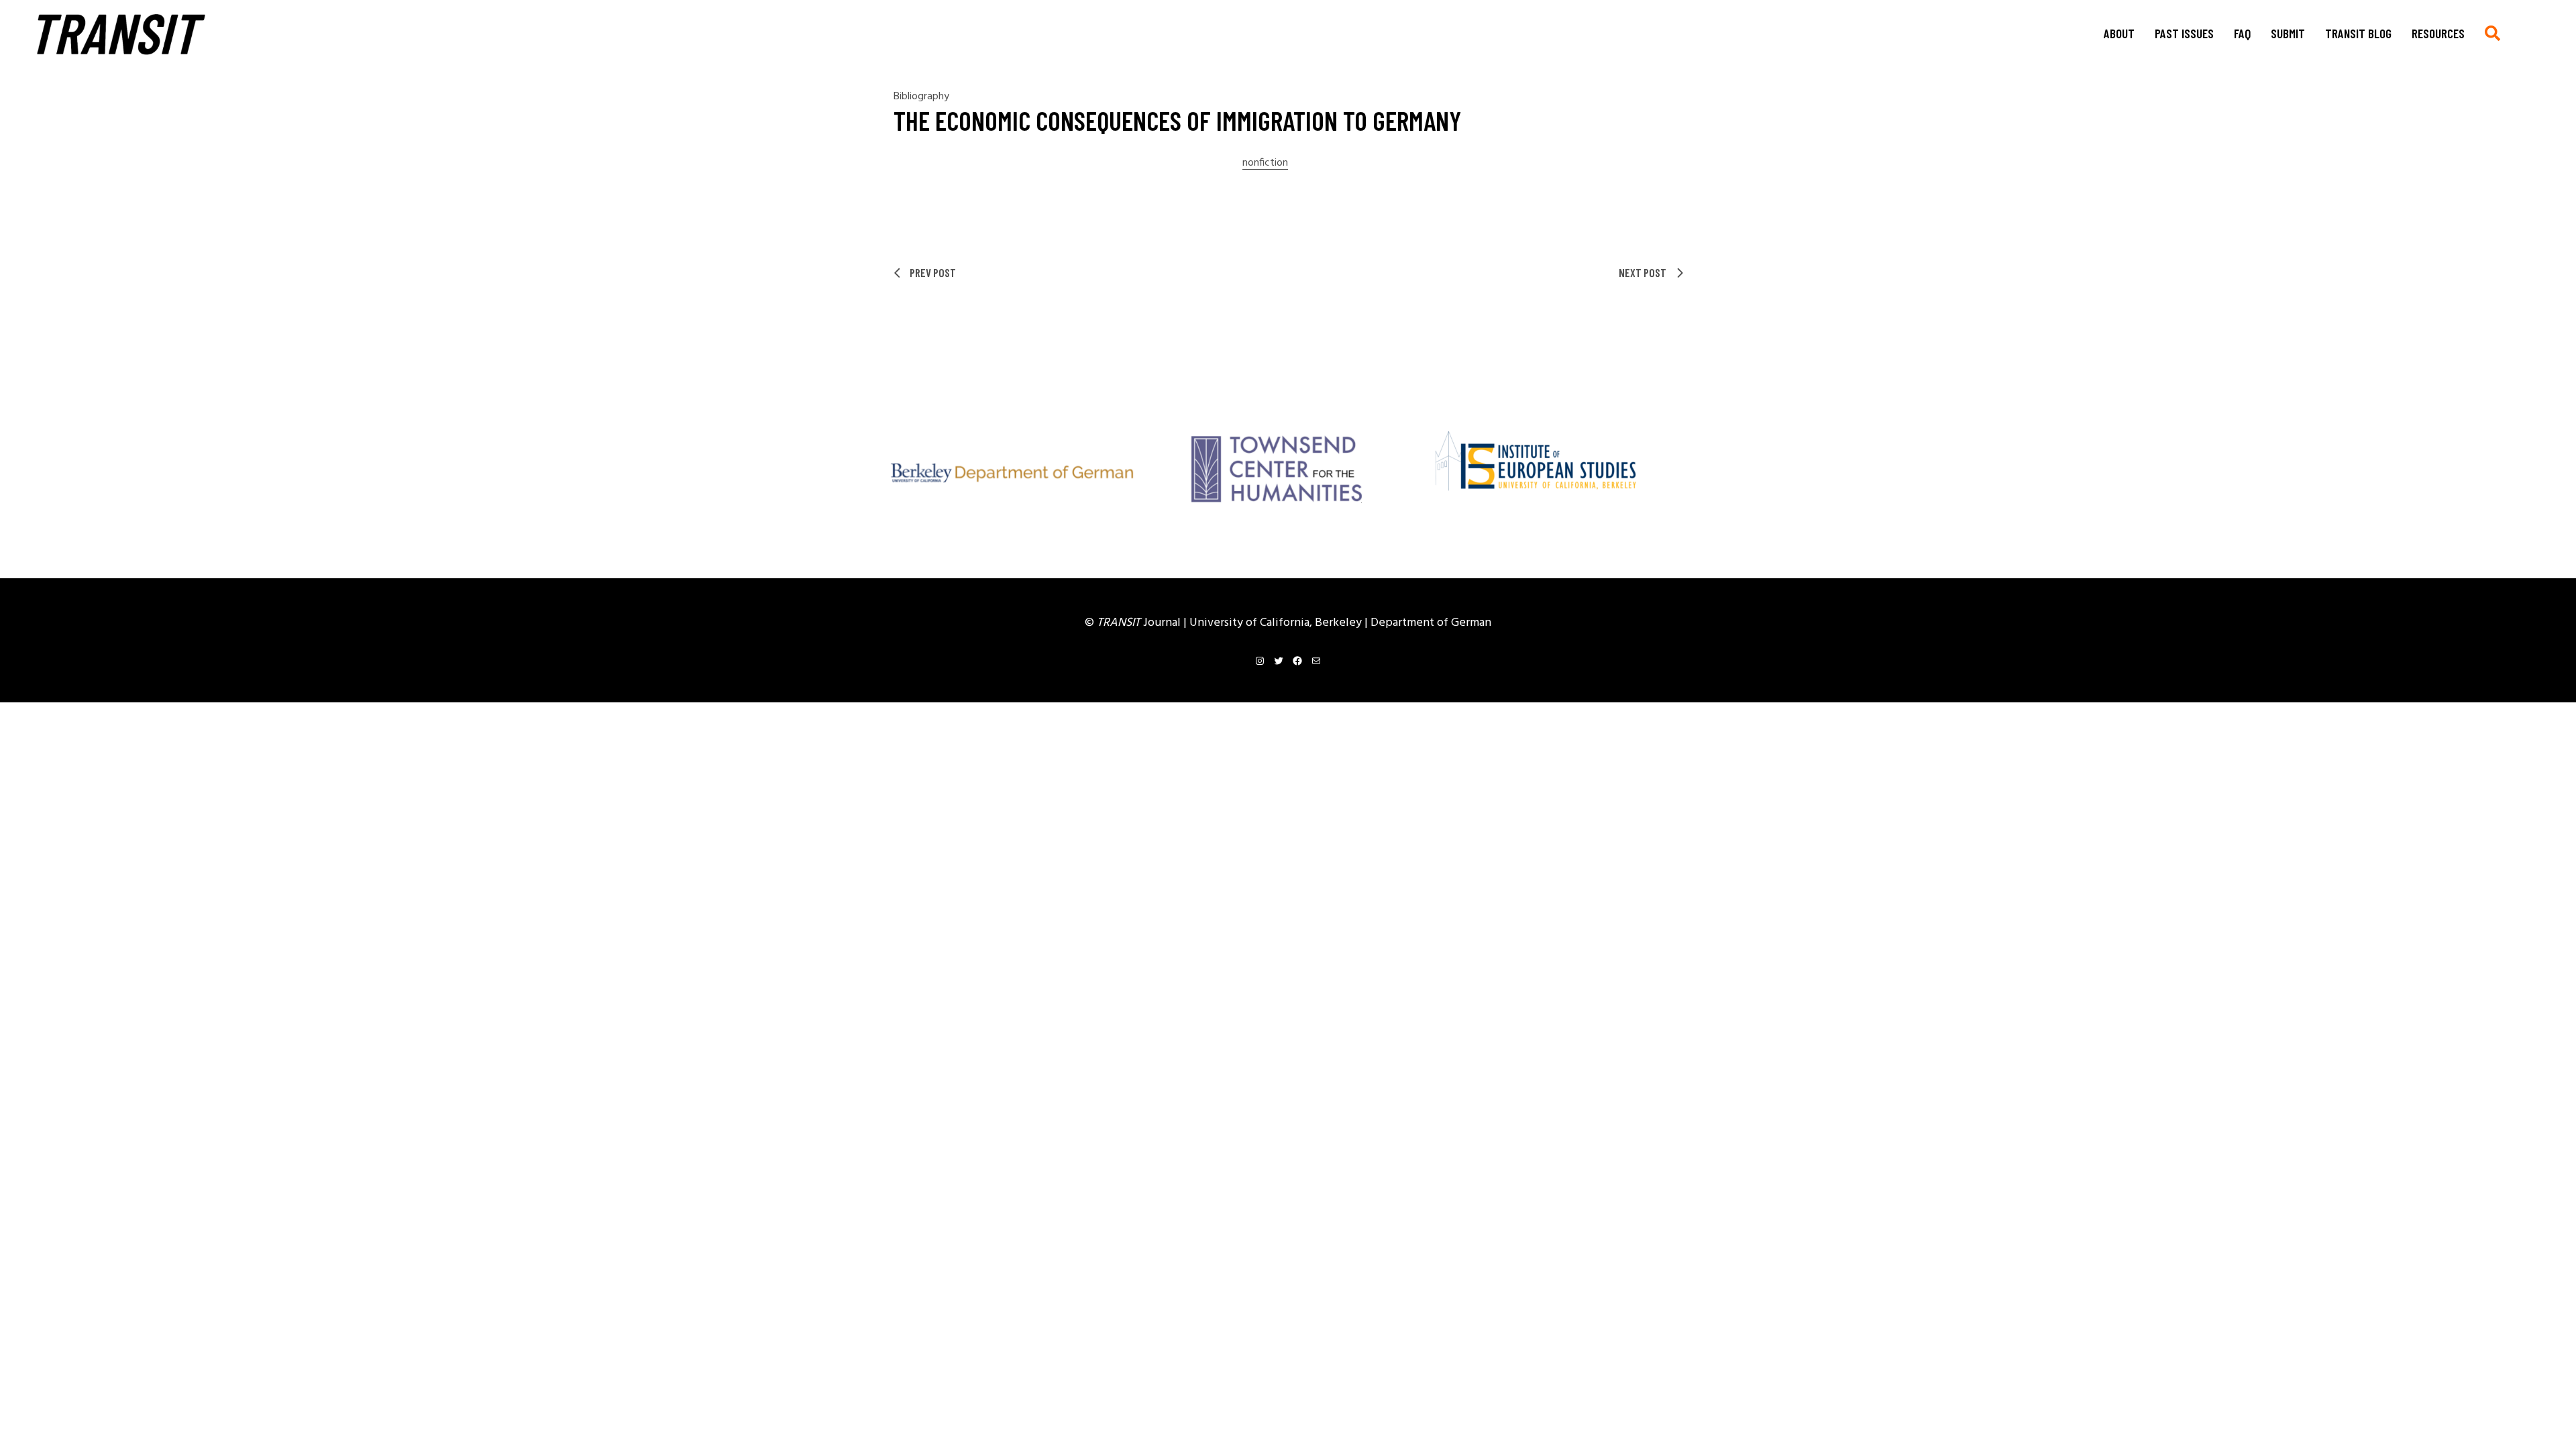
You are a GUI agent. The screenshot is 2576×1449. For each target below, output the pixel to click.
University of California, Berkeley (1277, 623)
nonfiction (1265, 163)
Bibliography (921, 97)
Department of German (1431, 623)
